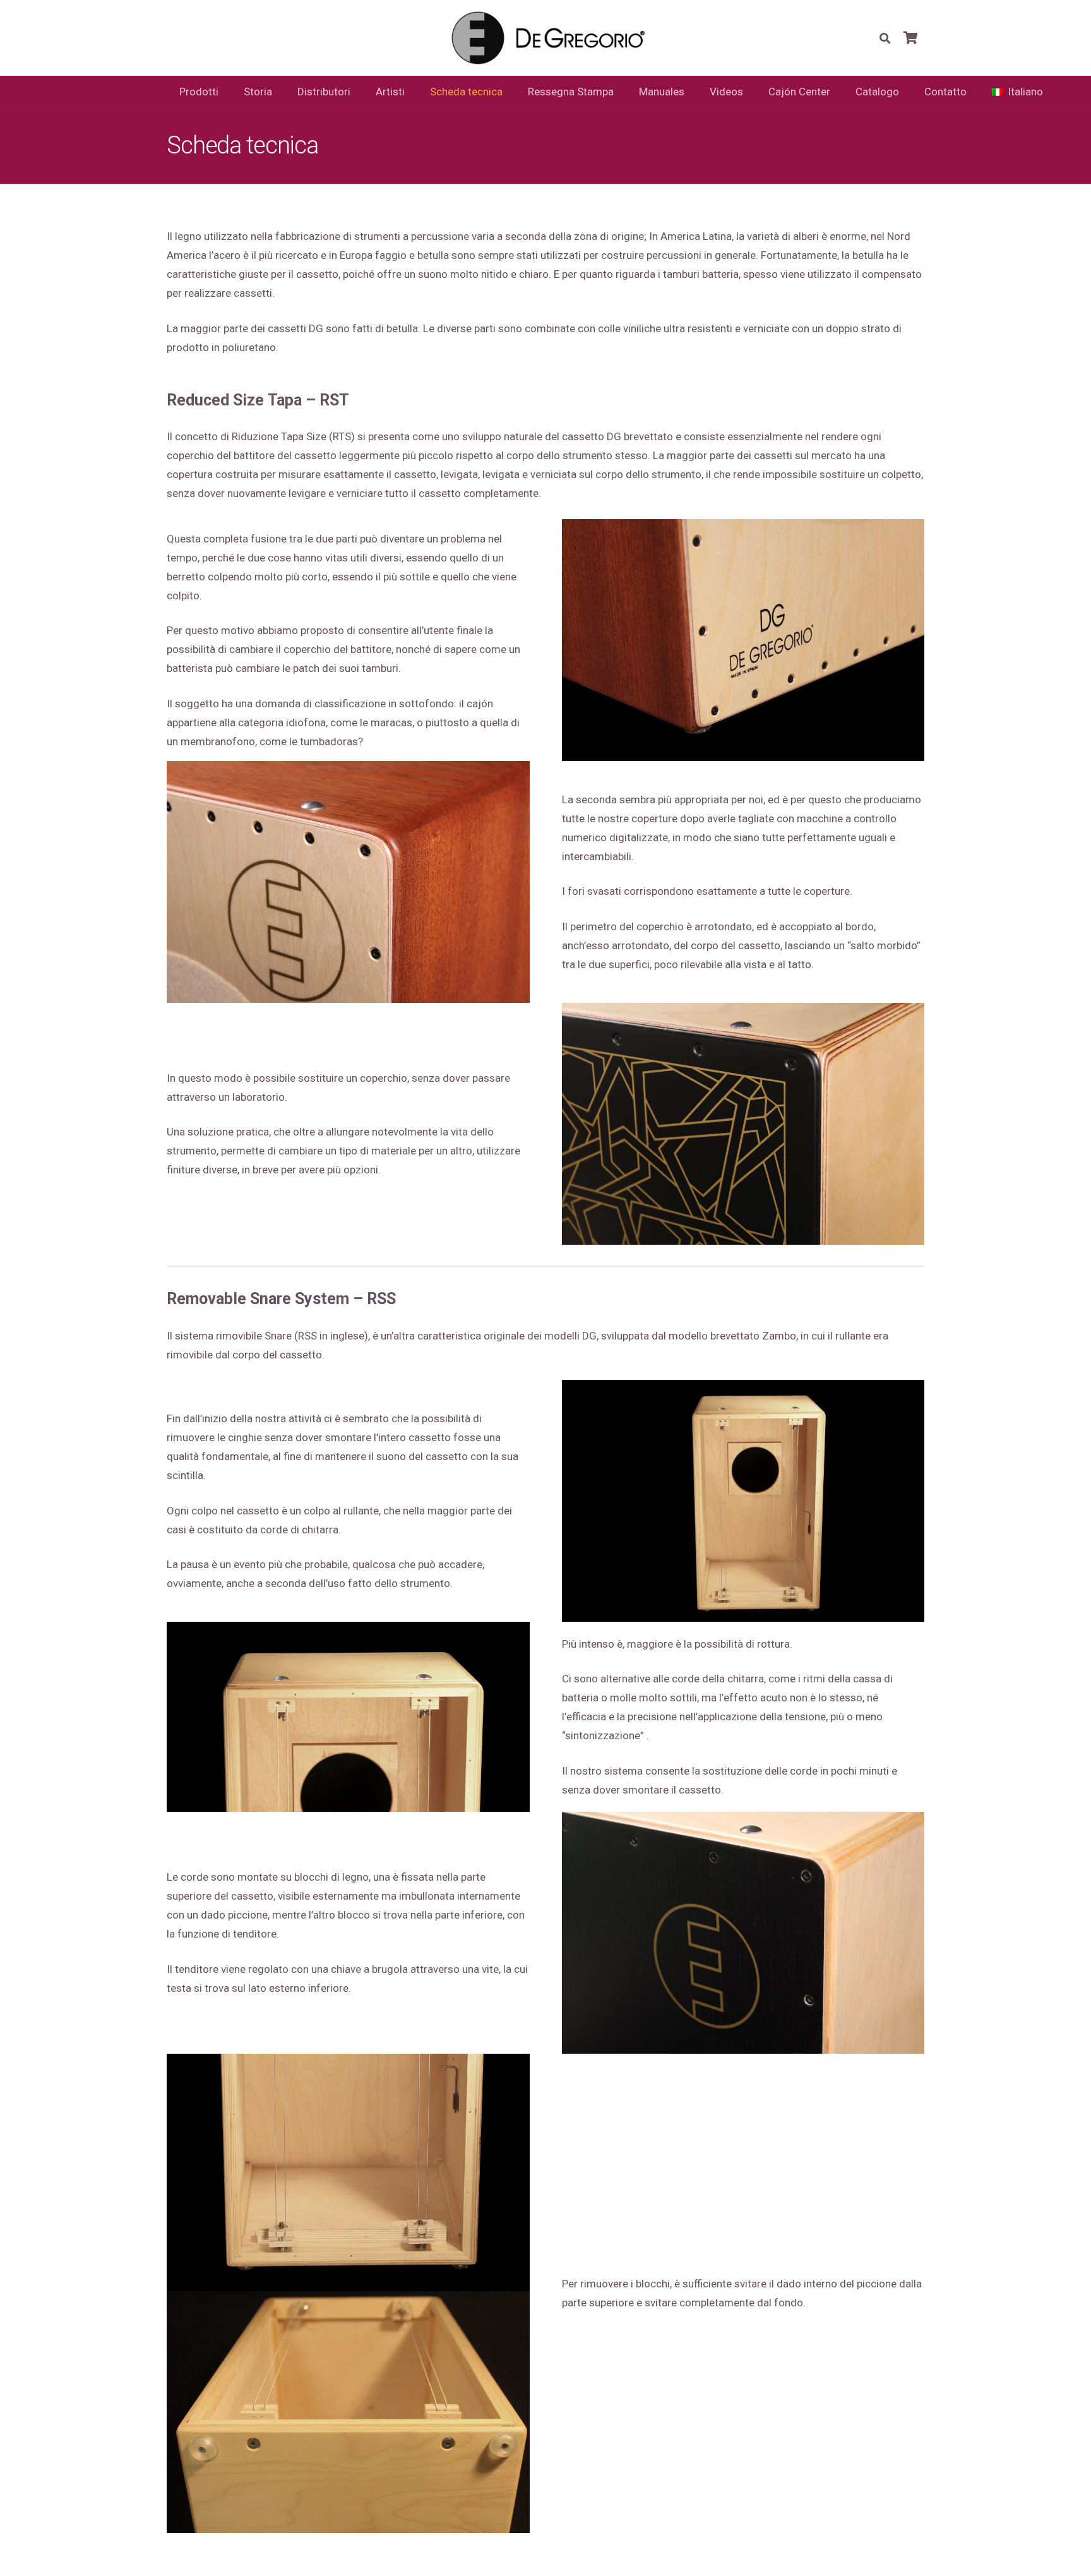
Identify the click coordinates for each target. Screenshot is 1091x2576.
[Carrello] (910, 38)
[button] (885, 38)
